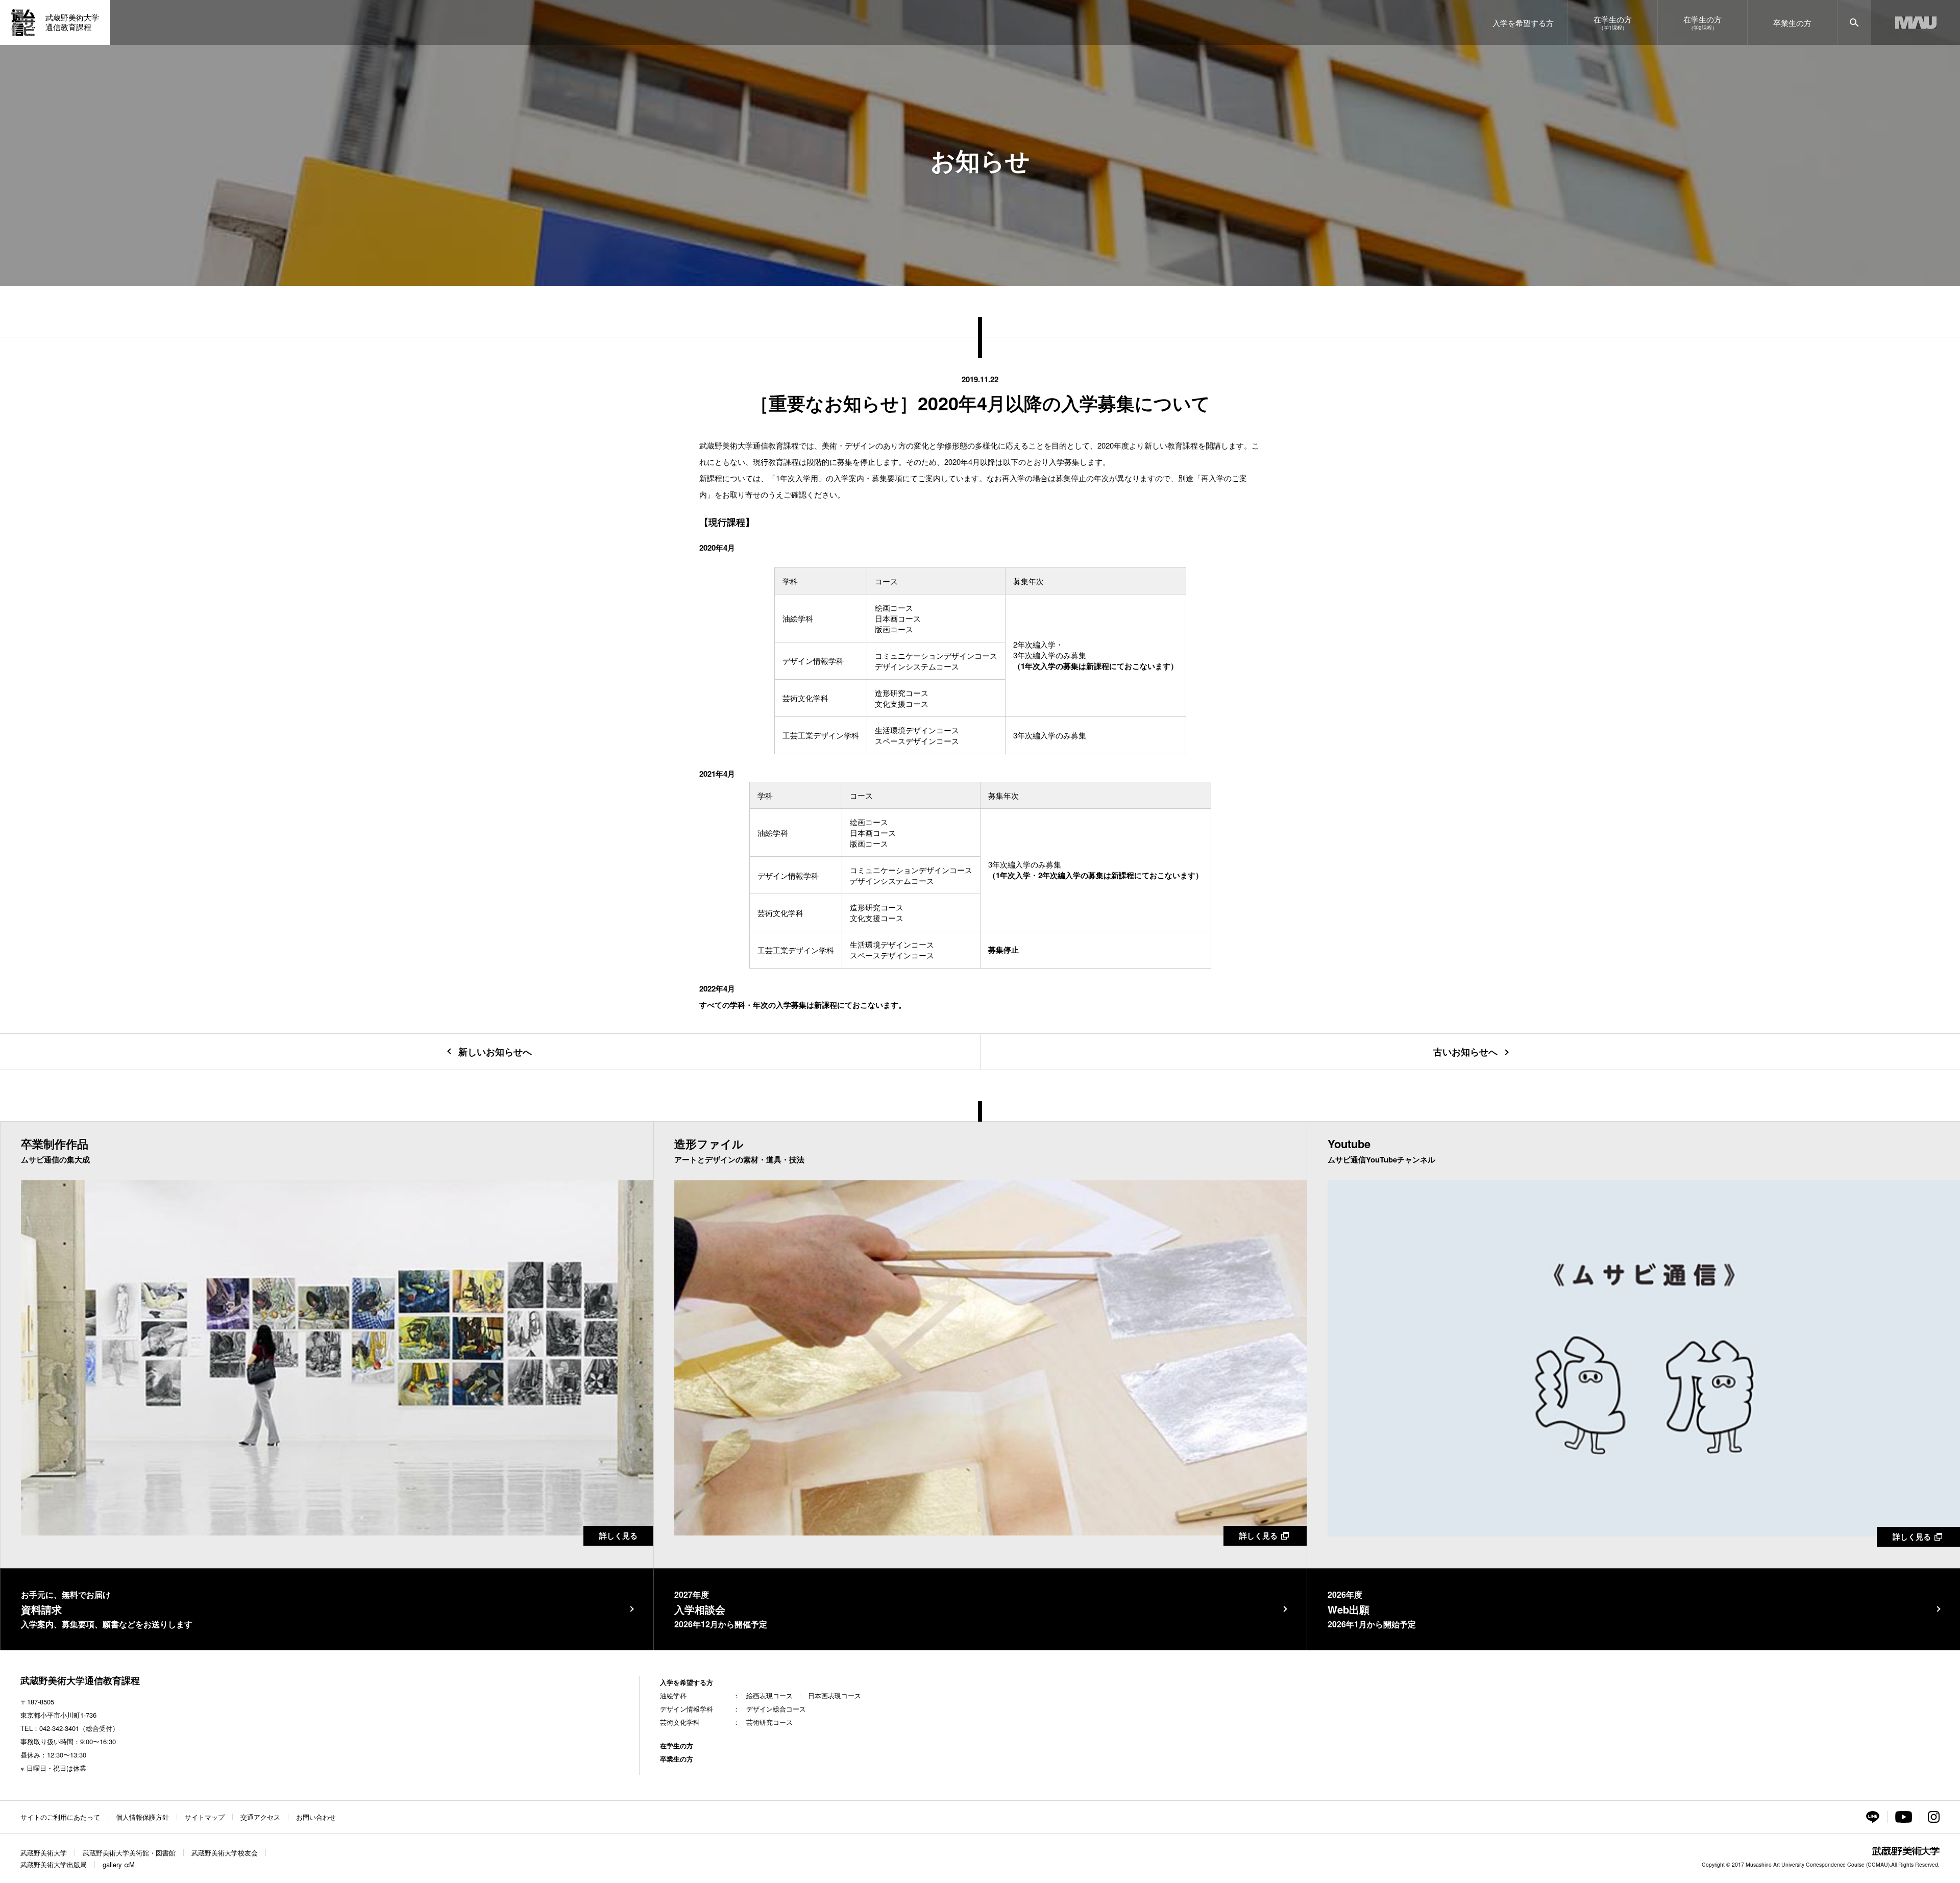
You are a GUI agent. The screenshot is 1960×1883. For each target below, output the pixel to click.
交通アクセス (260, 1817)
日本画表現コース (835, 1695)
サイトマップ (205, 1817)
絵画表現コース (769, 1695)
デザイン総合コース (776, 1709)
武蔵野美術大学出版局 (54, 1864)
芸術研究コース (769, 1722)
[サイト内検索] (1854, 22)
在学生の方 (677, 1745)
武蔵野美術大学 (44, 1853)
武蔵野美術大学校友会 (225, 1853)
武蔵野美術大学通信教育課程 (80, 1680)
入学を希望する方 (687, 1682)
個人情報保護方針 (142, 1817)
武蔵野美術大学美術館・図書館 (129, 1853)
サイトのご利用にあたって (60, 1817)
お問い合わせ (316, 1817)
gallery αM (119, 1864)
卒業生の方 (677, 1759)
